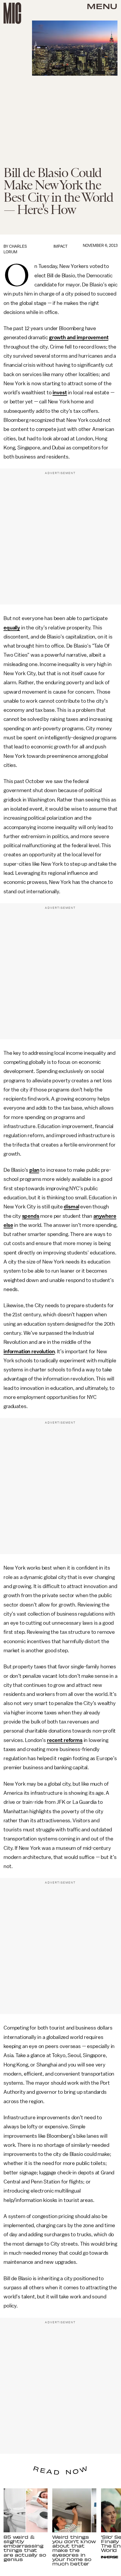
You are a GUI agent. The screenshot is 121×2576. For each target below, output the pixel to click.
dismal (71, 1207)
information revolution (29, 1351)
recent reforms (65, 1740)
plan (34, 1170)
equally (12, 628)
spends (31, 1216)
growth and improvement (79, 337)
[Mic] (12, 13)
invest (60, 393)
